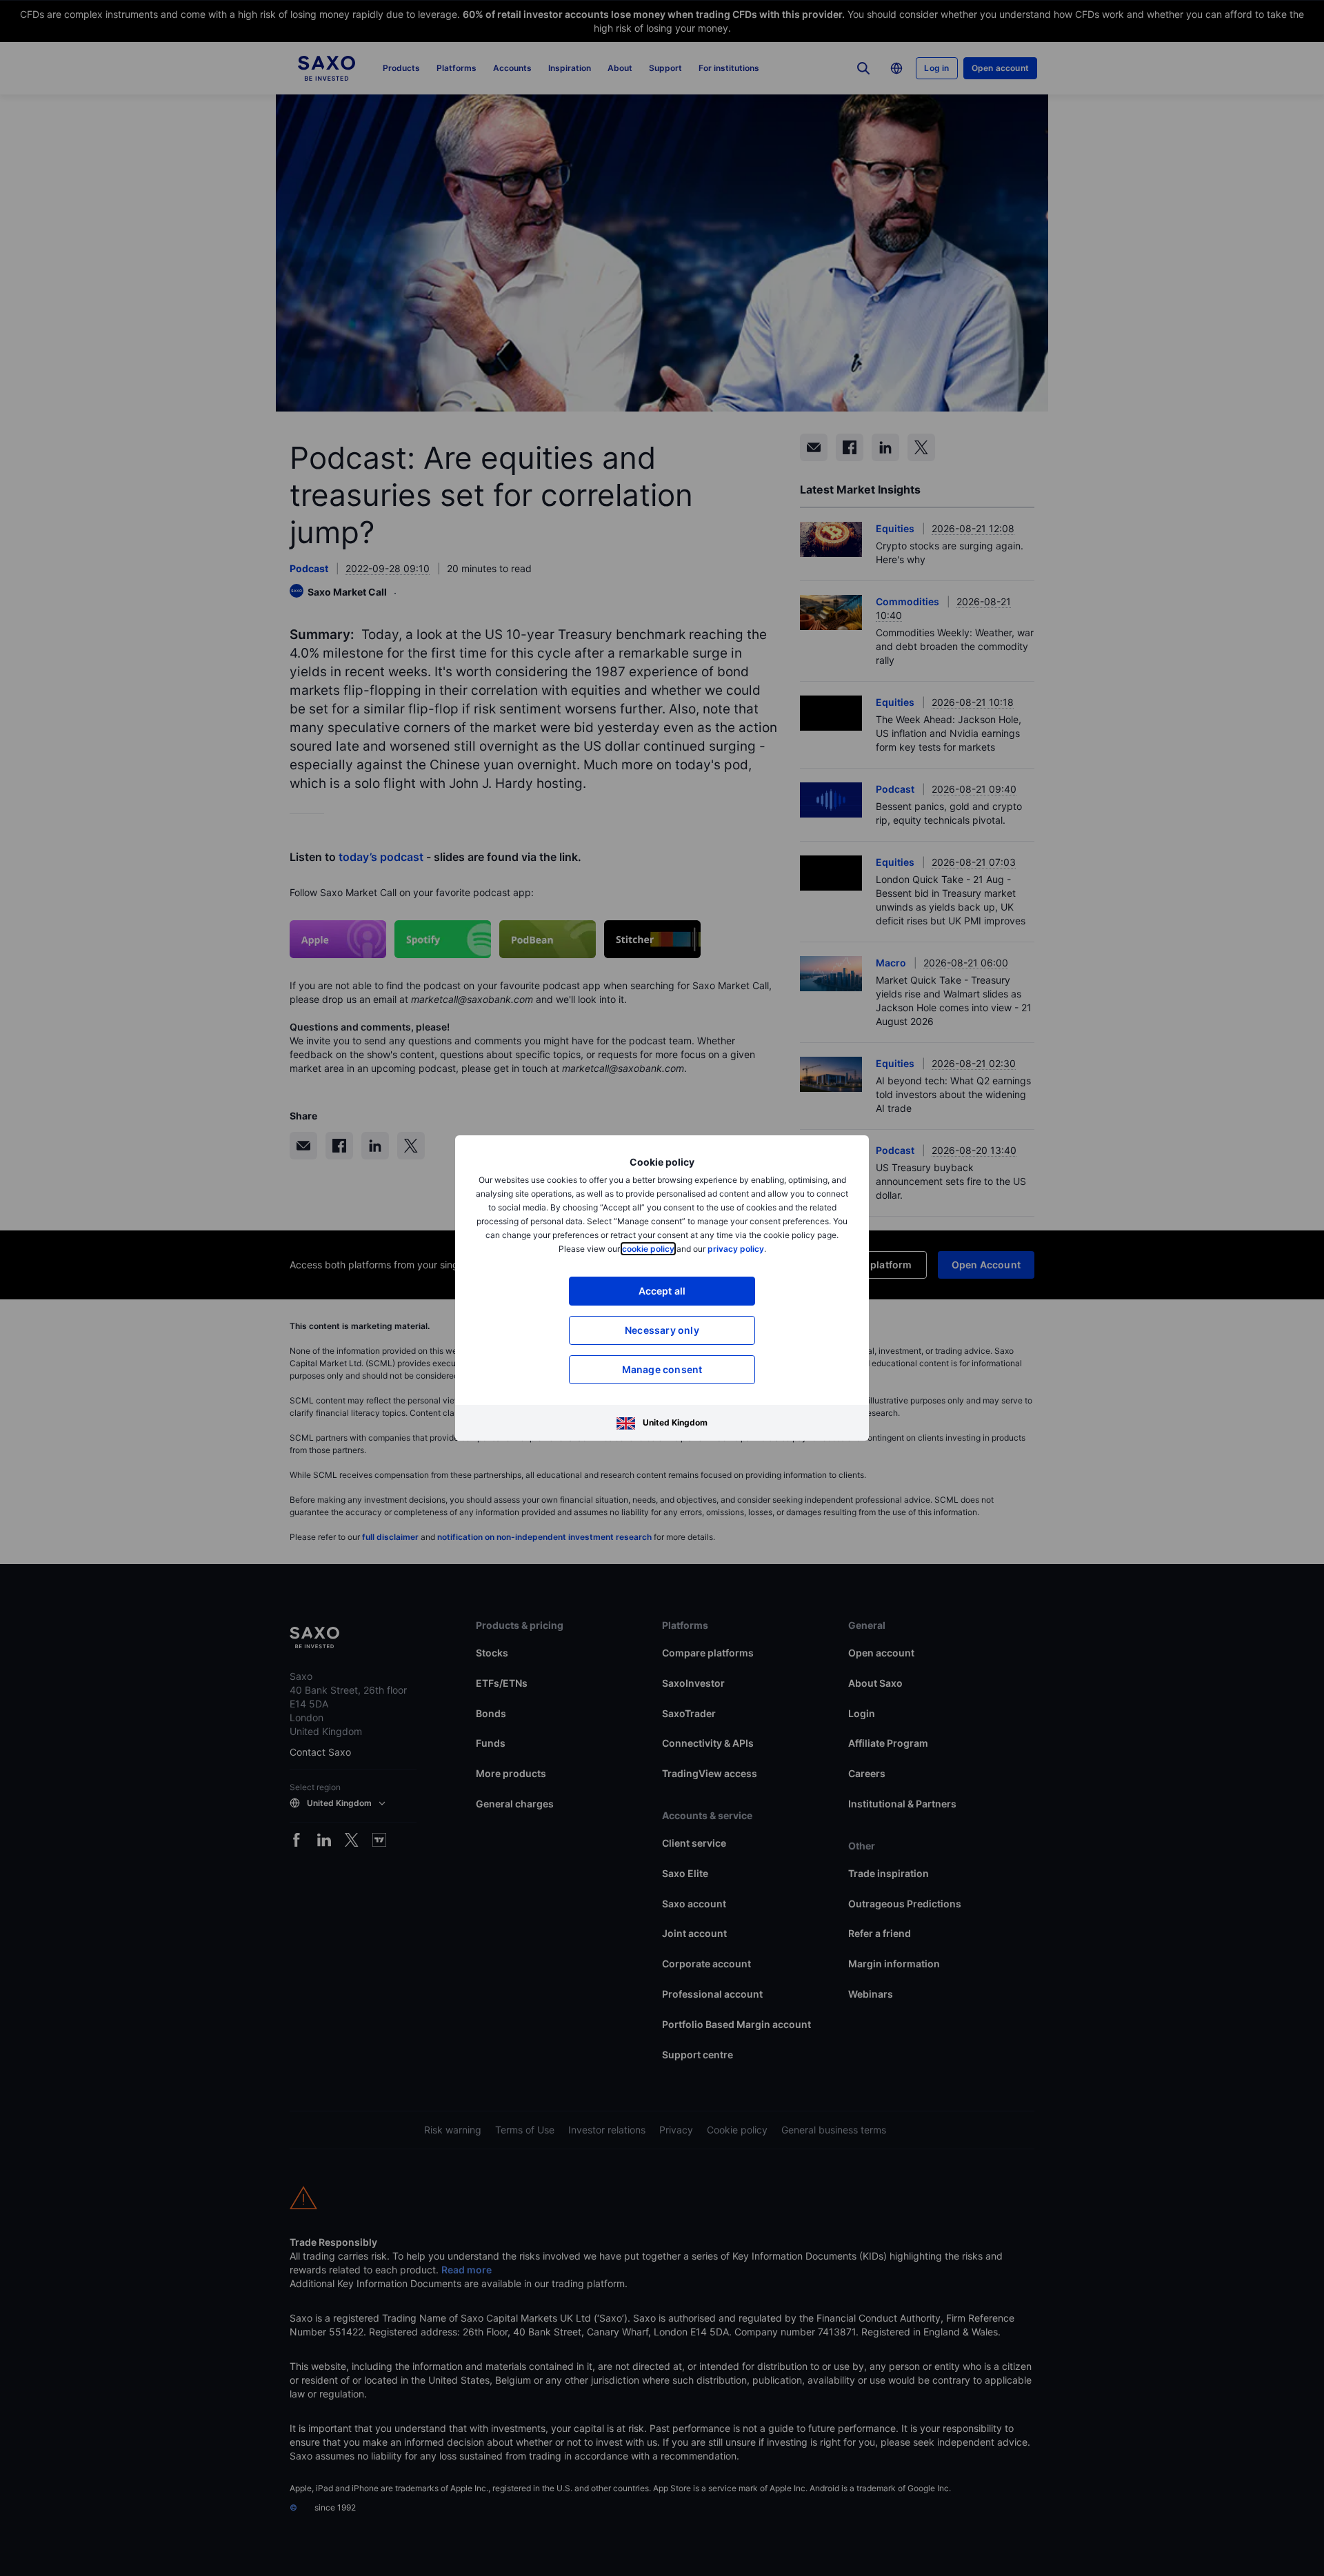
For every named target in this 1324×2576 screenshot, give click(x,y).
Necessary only (662, 1330)
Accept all (662, 1291)
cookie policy (648, 1249)
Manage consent (662, 1369)
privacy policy (736, 1249)
